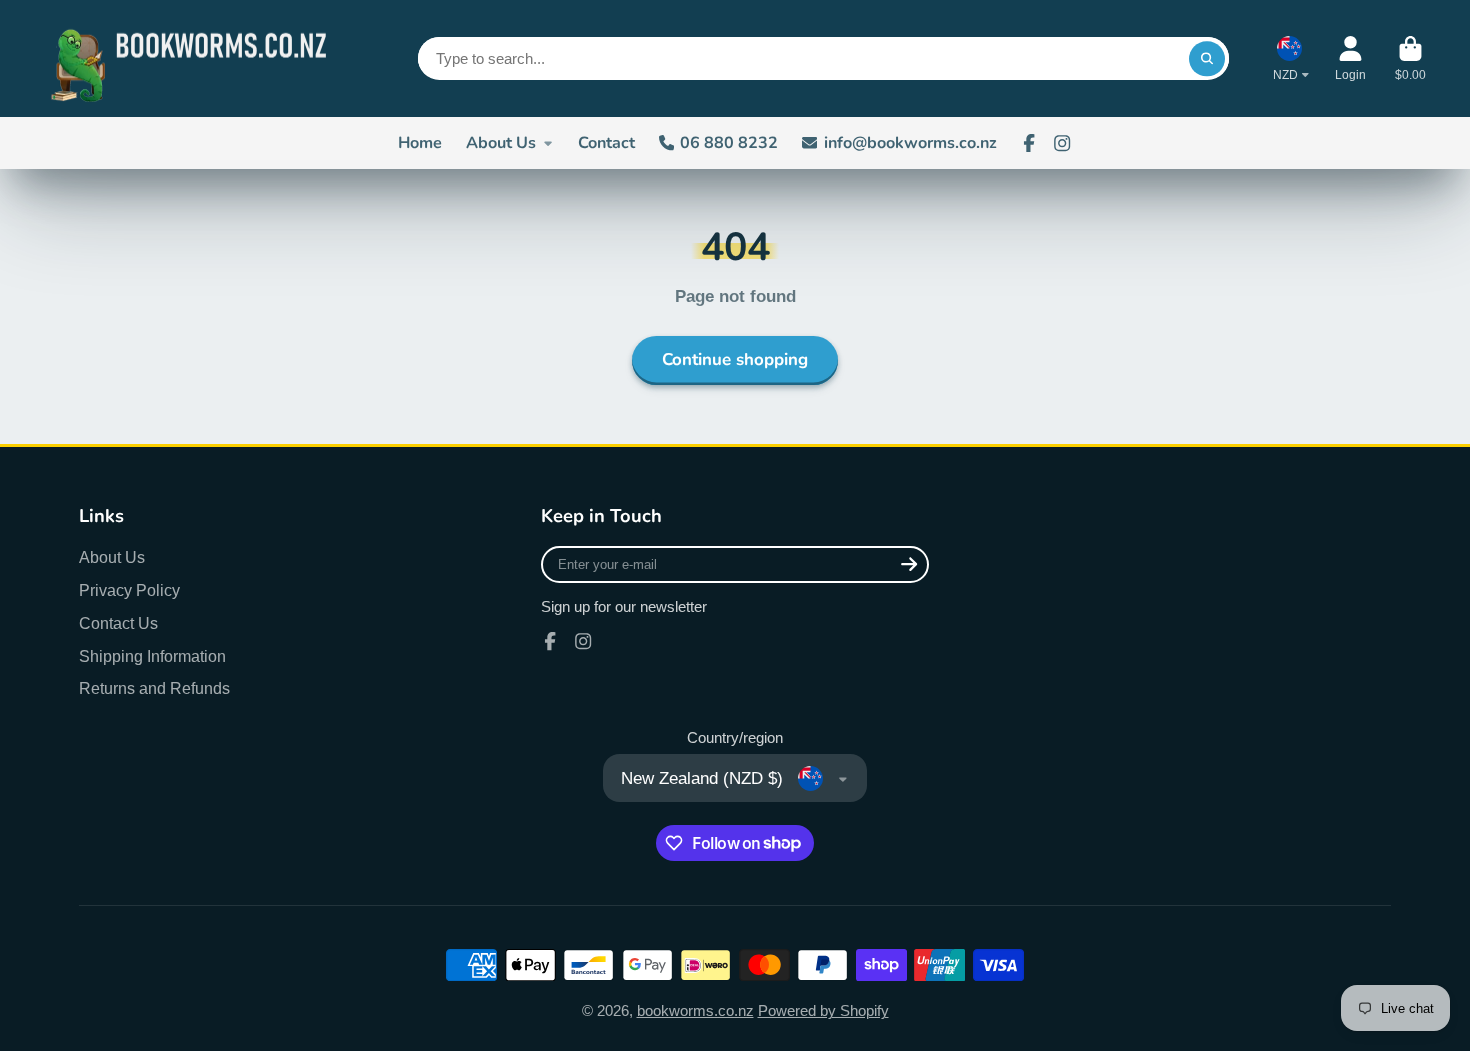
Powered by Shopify (823, 1011)
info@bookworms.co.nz (910, 143)
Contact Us (118, 623)
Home (420, 143)
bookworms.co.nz (695, 1011)
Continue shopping (735, 359)
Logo (194, 58)
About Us (501, 143)
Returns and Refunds (154, 688)
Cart (1410, 59)
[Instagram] (1062, 143)
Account (1350, 59)
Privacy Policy (129, 590)
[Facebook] (1029, 143)
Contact (606, 143)
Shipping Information (152, 656)
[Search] (1206, 58)
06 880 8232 (729, 143)
